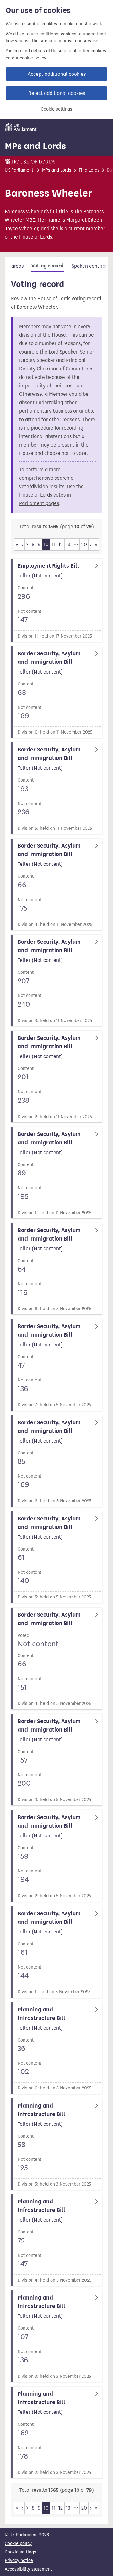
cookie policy (33, 58)
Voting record (48, 266)
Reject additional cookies (57, 93)
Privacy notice (19, 2561)
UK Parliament (19, 170)
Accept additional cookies (57, 74)
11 (54, 544)
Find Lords (89, 170)
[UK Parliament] (21, 127)
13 (68, 544)
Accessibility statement (28, 2569)
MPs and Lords (35, 146)
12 (61, 544)
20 (84, 544)
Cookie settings (56, 109)
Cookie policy (18, 2544)
